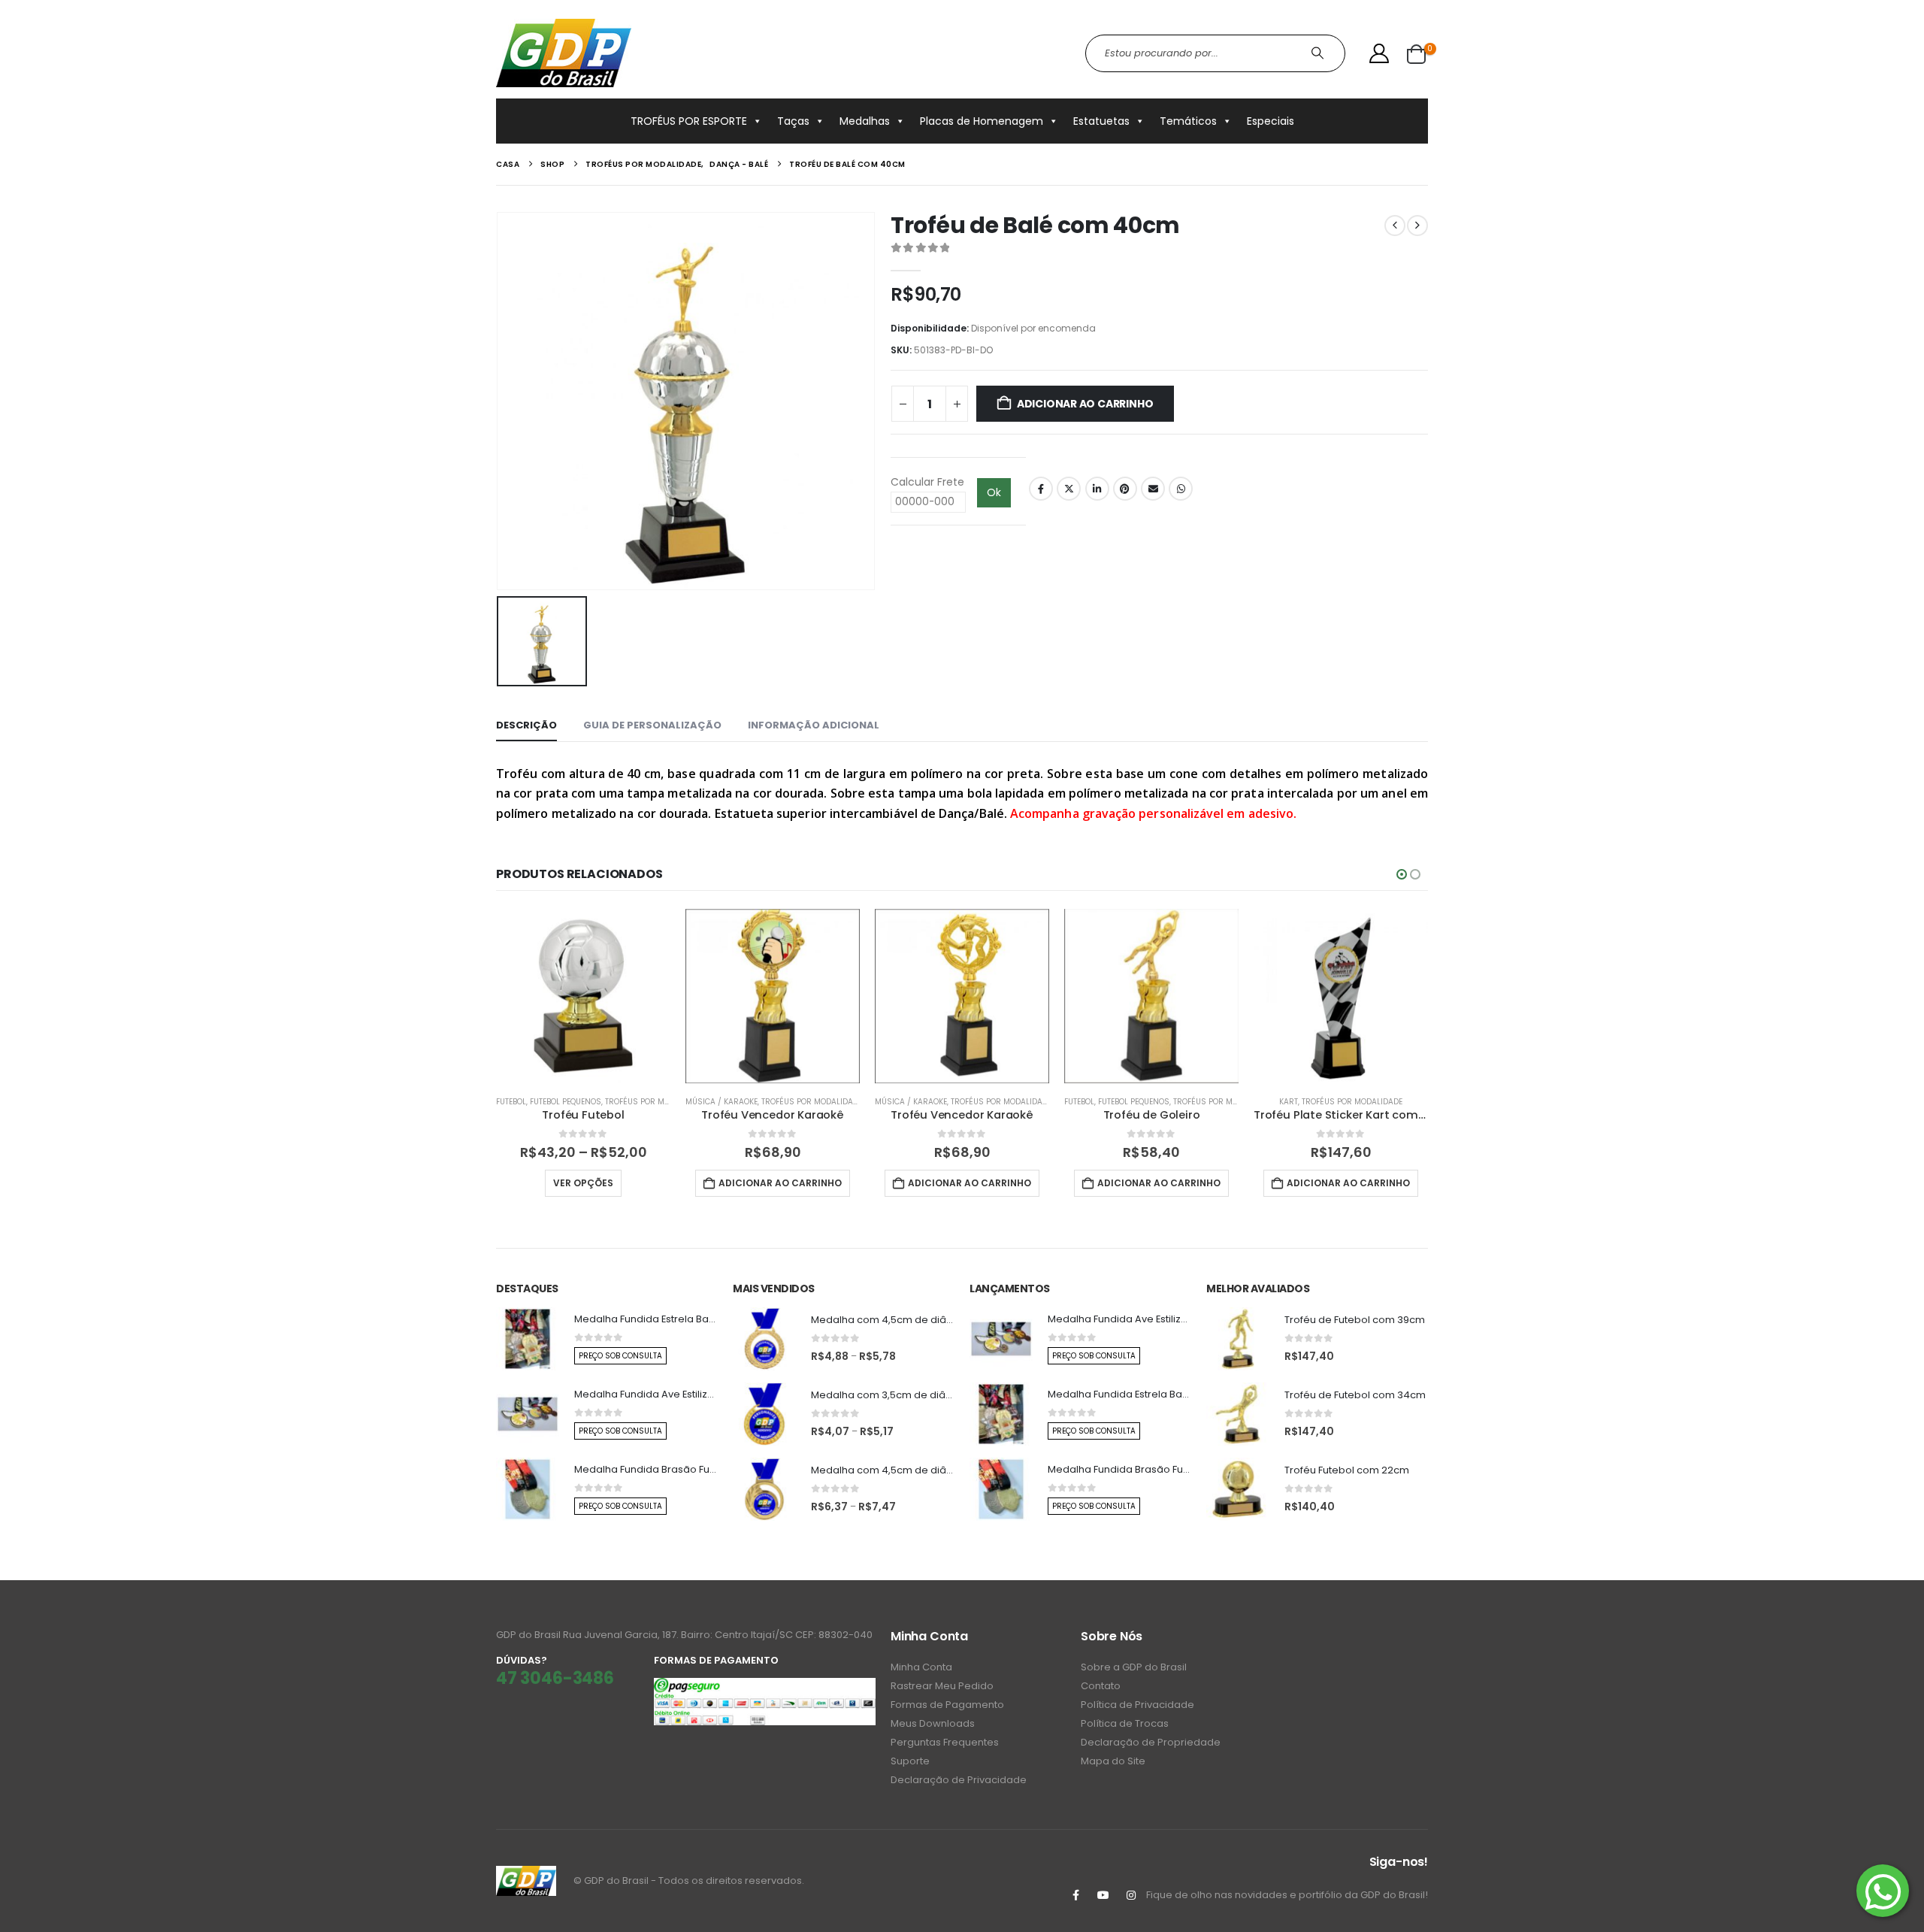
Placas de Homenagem (982, 121)
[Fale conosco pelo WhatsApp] (1883, 1891)
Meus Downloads (933, 1723)
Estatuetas (1101, 121)
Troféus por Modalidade (655, 1102)
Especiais (1271, 121)
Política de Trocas (1125, 1723)
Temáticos (1188, 121)
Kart (1289, 1102)
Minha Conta (921, 1667)
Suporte (910, 1761)
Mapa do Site (1113, 1761)
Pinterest (1125, 489)
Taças (793, 121)
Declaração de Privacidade (959, 1780)
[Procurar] (1319, 53)
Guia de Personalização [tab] (652, 725)
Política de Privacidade (1137, 1705)
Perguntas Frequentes (945, 1742)
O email (1153, 489)
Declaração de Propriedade (1151, 1742)
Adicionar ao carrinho (1085, 404)
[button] (1402, 874)
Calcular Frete (927, 482)
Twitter (1069, 489)
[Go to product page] (583, 996)
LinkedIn (1097, 489)
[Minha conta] (1379, 53)
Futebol (511, 1102)
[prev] (1395, 226)
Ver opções (583, 1183)
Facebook (1041, 489)
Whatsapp (1181, 489)
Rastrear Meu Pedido (942, 1686)
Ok (994, 492)
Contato (1101, 1686)
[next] (1417, 226)
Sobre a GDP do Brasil (1134, 1667)
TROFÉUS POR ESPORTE (689, 121)
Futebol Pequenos (566, 1102)
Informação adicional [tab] (814, 725)
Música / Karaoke (721, 1102)
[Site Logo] (564, 53)
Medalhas (865, 121)
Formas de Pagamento (947, 1705)
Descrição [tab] (526, 725)
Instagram (1131, 1895)
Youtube (1103, 1895)
